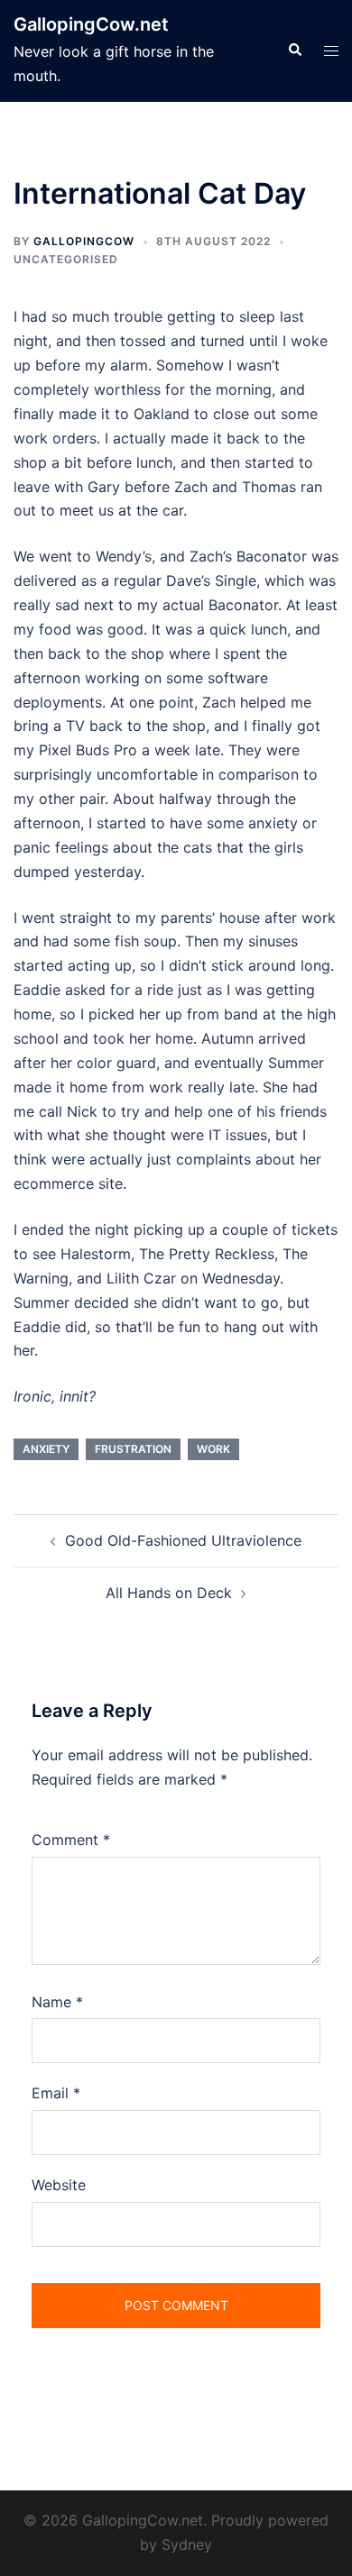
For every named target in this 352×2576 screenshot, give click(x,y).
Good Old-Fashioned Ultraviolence (183, 1540)
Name (57, 2002)
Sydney (187, 2544)
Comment (71, 1840)
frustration (133, 1449)
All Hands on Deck (169, 1593)
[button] (294, 50)
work (213, 1449)
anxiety (46, 1449)
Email (56, 2093)
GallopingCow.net (91, 24)
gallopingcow (84, 241)
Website (59, 2185)
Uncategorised (66, 259)
